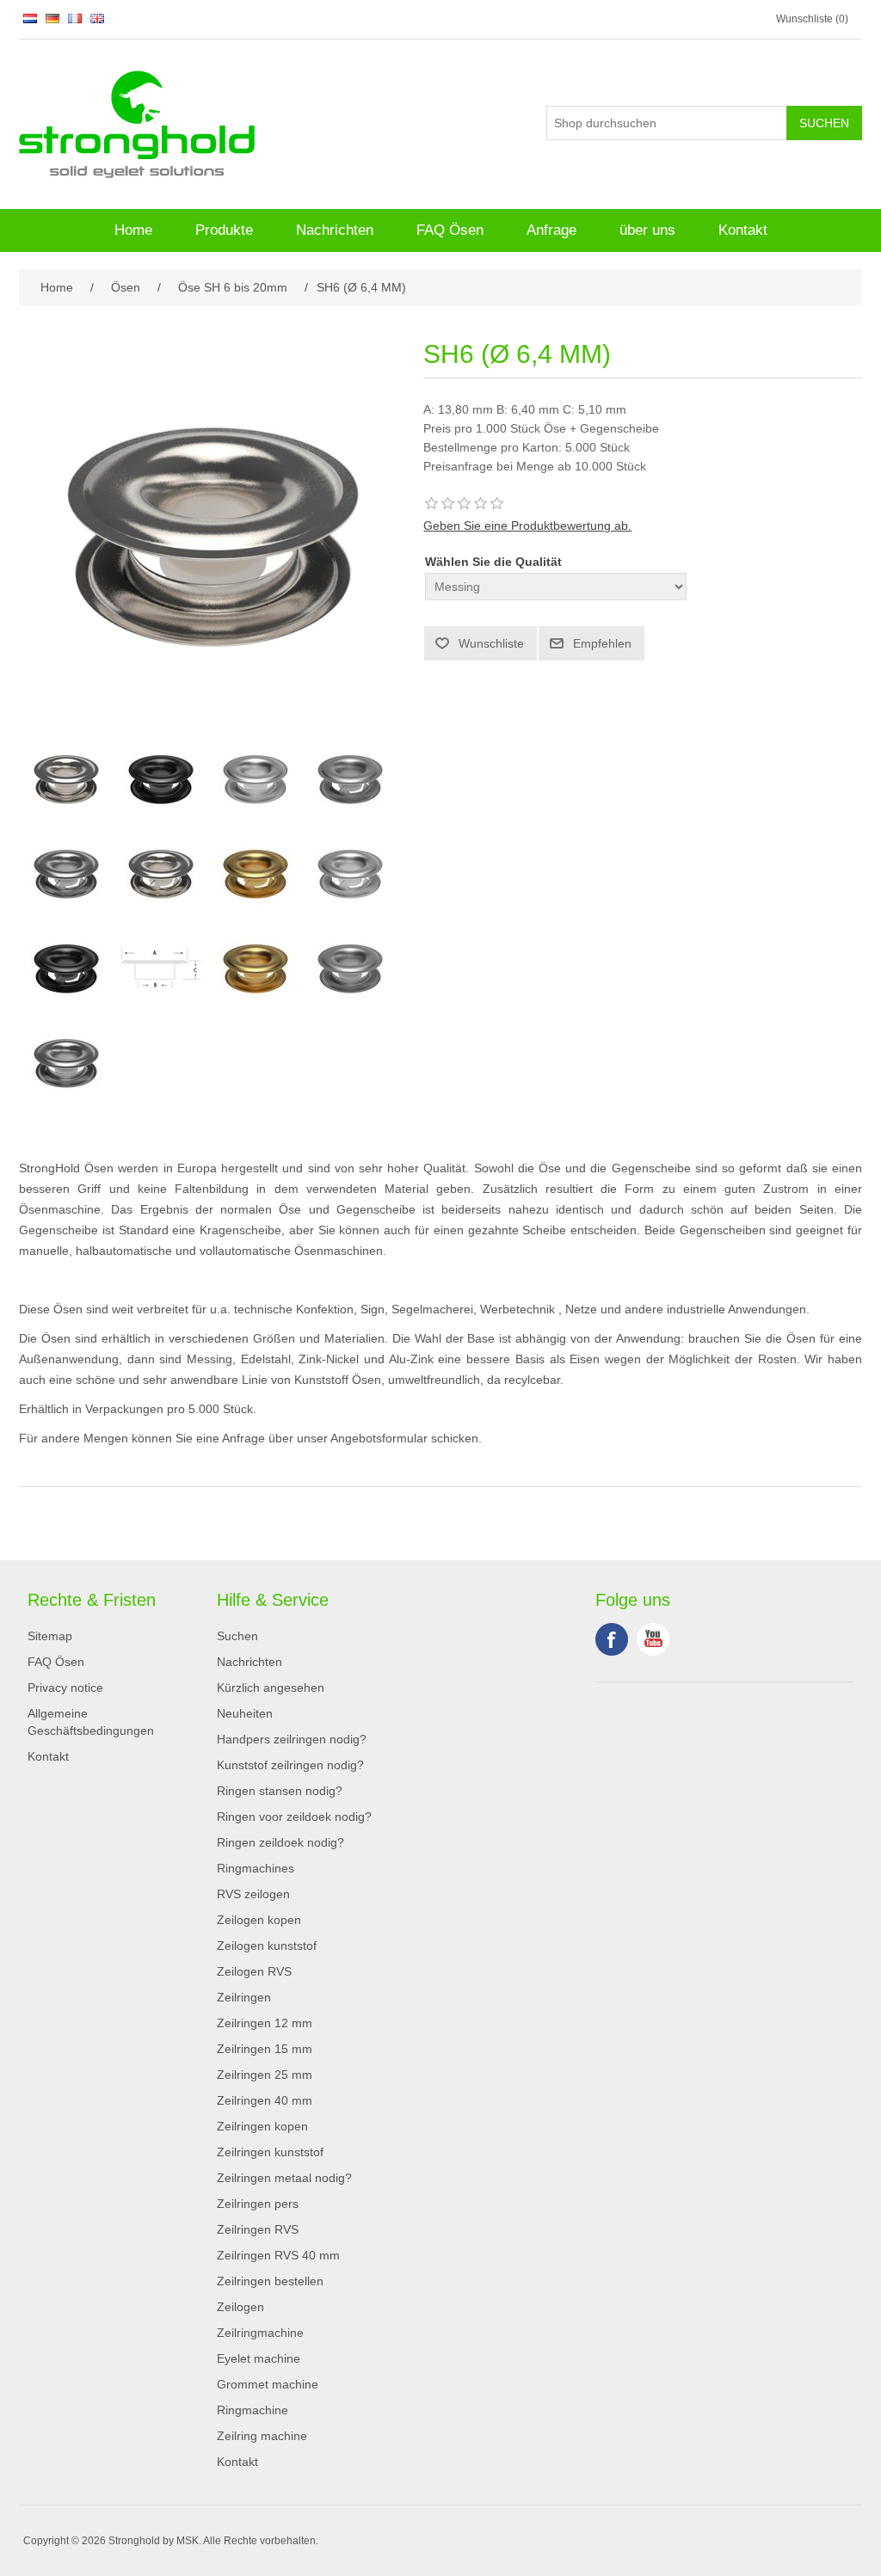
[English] (97, 18)
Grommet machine (268, 2384)
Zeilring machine (262, 2436)
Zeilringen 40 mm (265, 2100)
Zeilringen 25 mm (265, 2075)
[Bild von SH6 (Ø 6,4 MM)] (66, 779)
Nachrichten (335, 230)
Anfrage (551, 230)
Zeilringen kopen (262, 2126)
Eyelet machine (259, 2358)
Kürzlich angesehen (271, 1688)
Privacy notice (65, 1688)
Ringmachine (253, 2410)
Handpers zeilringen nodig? (292, 1739)
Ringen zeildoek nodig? (280, 1842)
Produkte (224, 230)
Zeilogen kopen (259, 1920)
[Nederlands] (30, 18)
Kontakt (743, 230)
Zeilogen (240, 2307)
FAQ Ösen (450, 230)
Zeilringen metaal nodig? (284, 2178)
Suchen (237, 1636)
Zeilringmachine (260, 2333)
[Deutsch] (52, 18)
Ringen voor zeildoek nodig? (294, 1817)
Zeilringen (244, 1997)
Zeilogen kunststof (267, 1946)
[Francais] (75, 18)
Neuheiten (245, 1713)
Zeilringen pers (258, 2204)
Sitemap (50, 1636)
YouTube (653, 1639)
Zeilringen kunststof (270, 2152)
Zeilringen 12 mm (265, 2023)
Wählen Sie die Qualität (493, 562)
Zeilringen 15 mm (265, 2049)
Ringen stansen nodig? (280, 1791)
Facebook (612, 1639)
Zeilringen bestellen (270, 2281)
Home (133, 230)
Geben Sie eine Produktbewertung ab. (527, 526)
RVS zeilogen (253, 1894)
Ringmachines (256, 1868)
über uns (647, 230)
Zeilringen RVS (258, 2229)
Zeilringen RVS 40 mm (278, 2255)
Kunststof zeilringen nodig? (290, 1765)
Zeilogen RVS (254, 1971)
